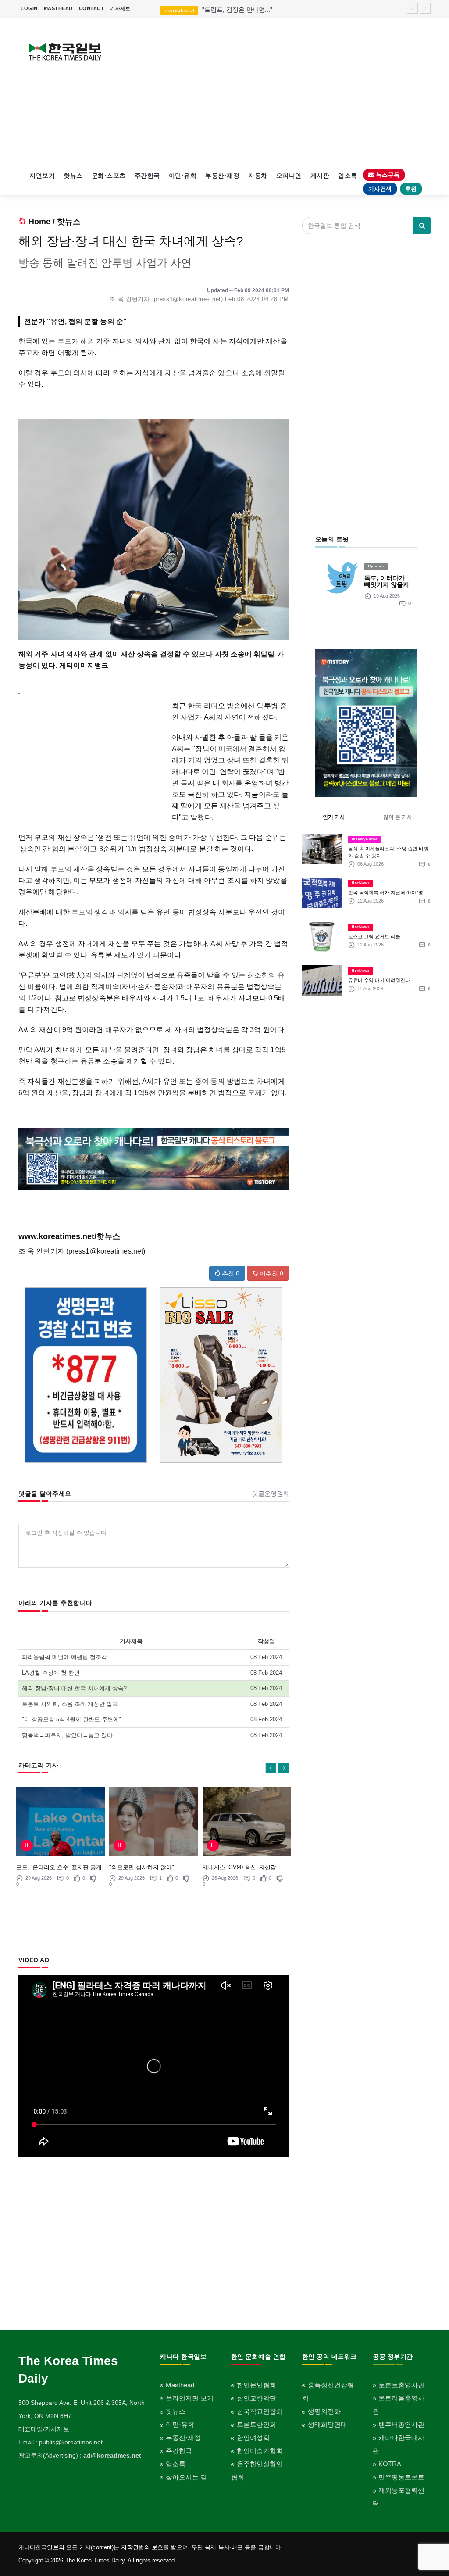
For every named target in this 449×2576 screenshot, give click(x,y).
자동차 (258, 176)
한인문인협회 (257, 2385)
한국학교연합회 (260, 2411)
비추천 (271, 1273)
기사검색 (380, 189)
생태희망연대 (328, 2424)
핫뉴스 (73, 176)
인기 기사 (334, 817)
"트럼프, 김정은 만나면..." (237, 10)
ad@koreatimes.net (112, 2455)
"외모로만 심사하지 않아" (142, 1867)
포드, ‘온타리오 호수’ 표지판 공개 (59, 1867)
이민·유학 (183, 176)
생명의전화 (324, 2411)
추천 (230, 1273)
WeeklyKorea (365, 839)
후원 (411, 189)
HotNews (361, 883)
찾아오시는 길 (186, 2477)
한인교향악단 (257, 2398)
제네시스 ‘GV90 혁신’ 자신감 (239, 1867)
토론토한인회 (257, 2424)
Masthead (180, 2385)
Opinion (376, 566)
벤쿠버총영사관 (401, 2424)
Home (39, 222)
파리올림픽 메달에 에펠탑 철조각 (64, 1657)
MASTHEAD (58, 8)
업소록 (348, 176)
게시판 (320, 176)
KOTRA (390, 2464)
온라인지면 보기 (190, 2398)
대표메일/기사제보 (44, 2429)
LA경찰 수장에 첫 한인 (51, 1673)
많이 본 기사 (398, 817)
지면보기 (42, 176)
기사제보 (120, 8)
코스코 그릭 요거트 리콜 (374, 936)
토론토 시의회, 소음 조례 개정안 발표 (70, 1704)
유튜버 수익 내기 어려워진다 (379, 980)
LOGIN (29, 8)
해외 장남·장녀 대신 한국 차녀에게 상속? (74, 1688)
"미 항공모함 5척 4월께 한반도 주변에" (71, 1719)
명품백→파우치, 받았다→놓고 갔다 (67, 1735)
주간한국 (147, 176)
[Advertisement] (278, 92)
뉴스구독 (387, 175)
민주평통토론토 (401, 2477)
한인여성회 (253, 2438)
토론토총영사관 (401, 2385)
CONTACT (92, 8)
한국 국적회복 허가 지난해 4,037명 (386, 892)
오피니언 (289, 176)
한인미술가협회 (260, 2451)
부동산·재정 (222, 176)
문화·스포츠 (109, 176)
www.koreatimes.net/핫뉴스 (69, 1236)
